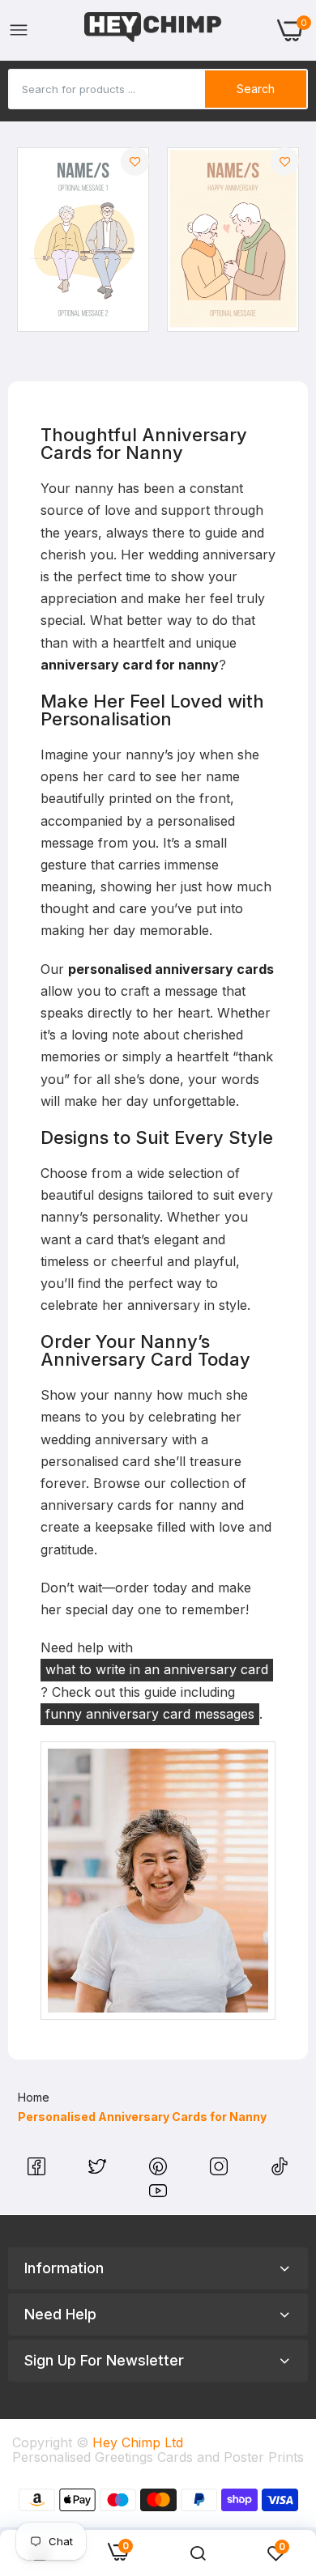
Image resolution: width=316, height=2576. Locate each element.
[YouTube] (158, 2195)
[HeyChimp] (153, 30)
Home (34, 2097)
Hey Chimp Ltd (138, 2442)
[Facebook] (38, 2170)
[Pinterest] (160, 2170)
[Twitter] (99, 2170)
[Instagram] (221, 2170)
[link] (135, 162)
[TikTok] (280, 2170)
